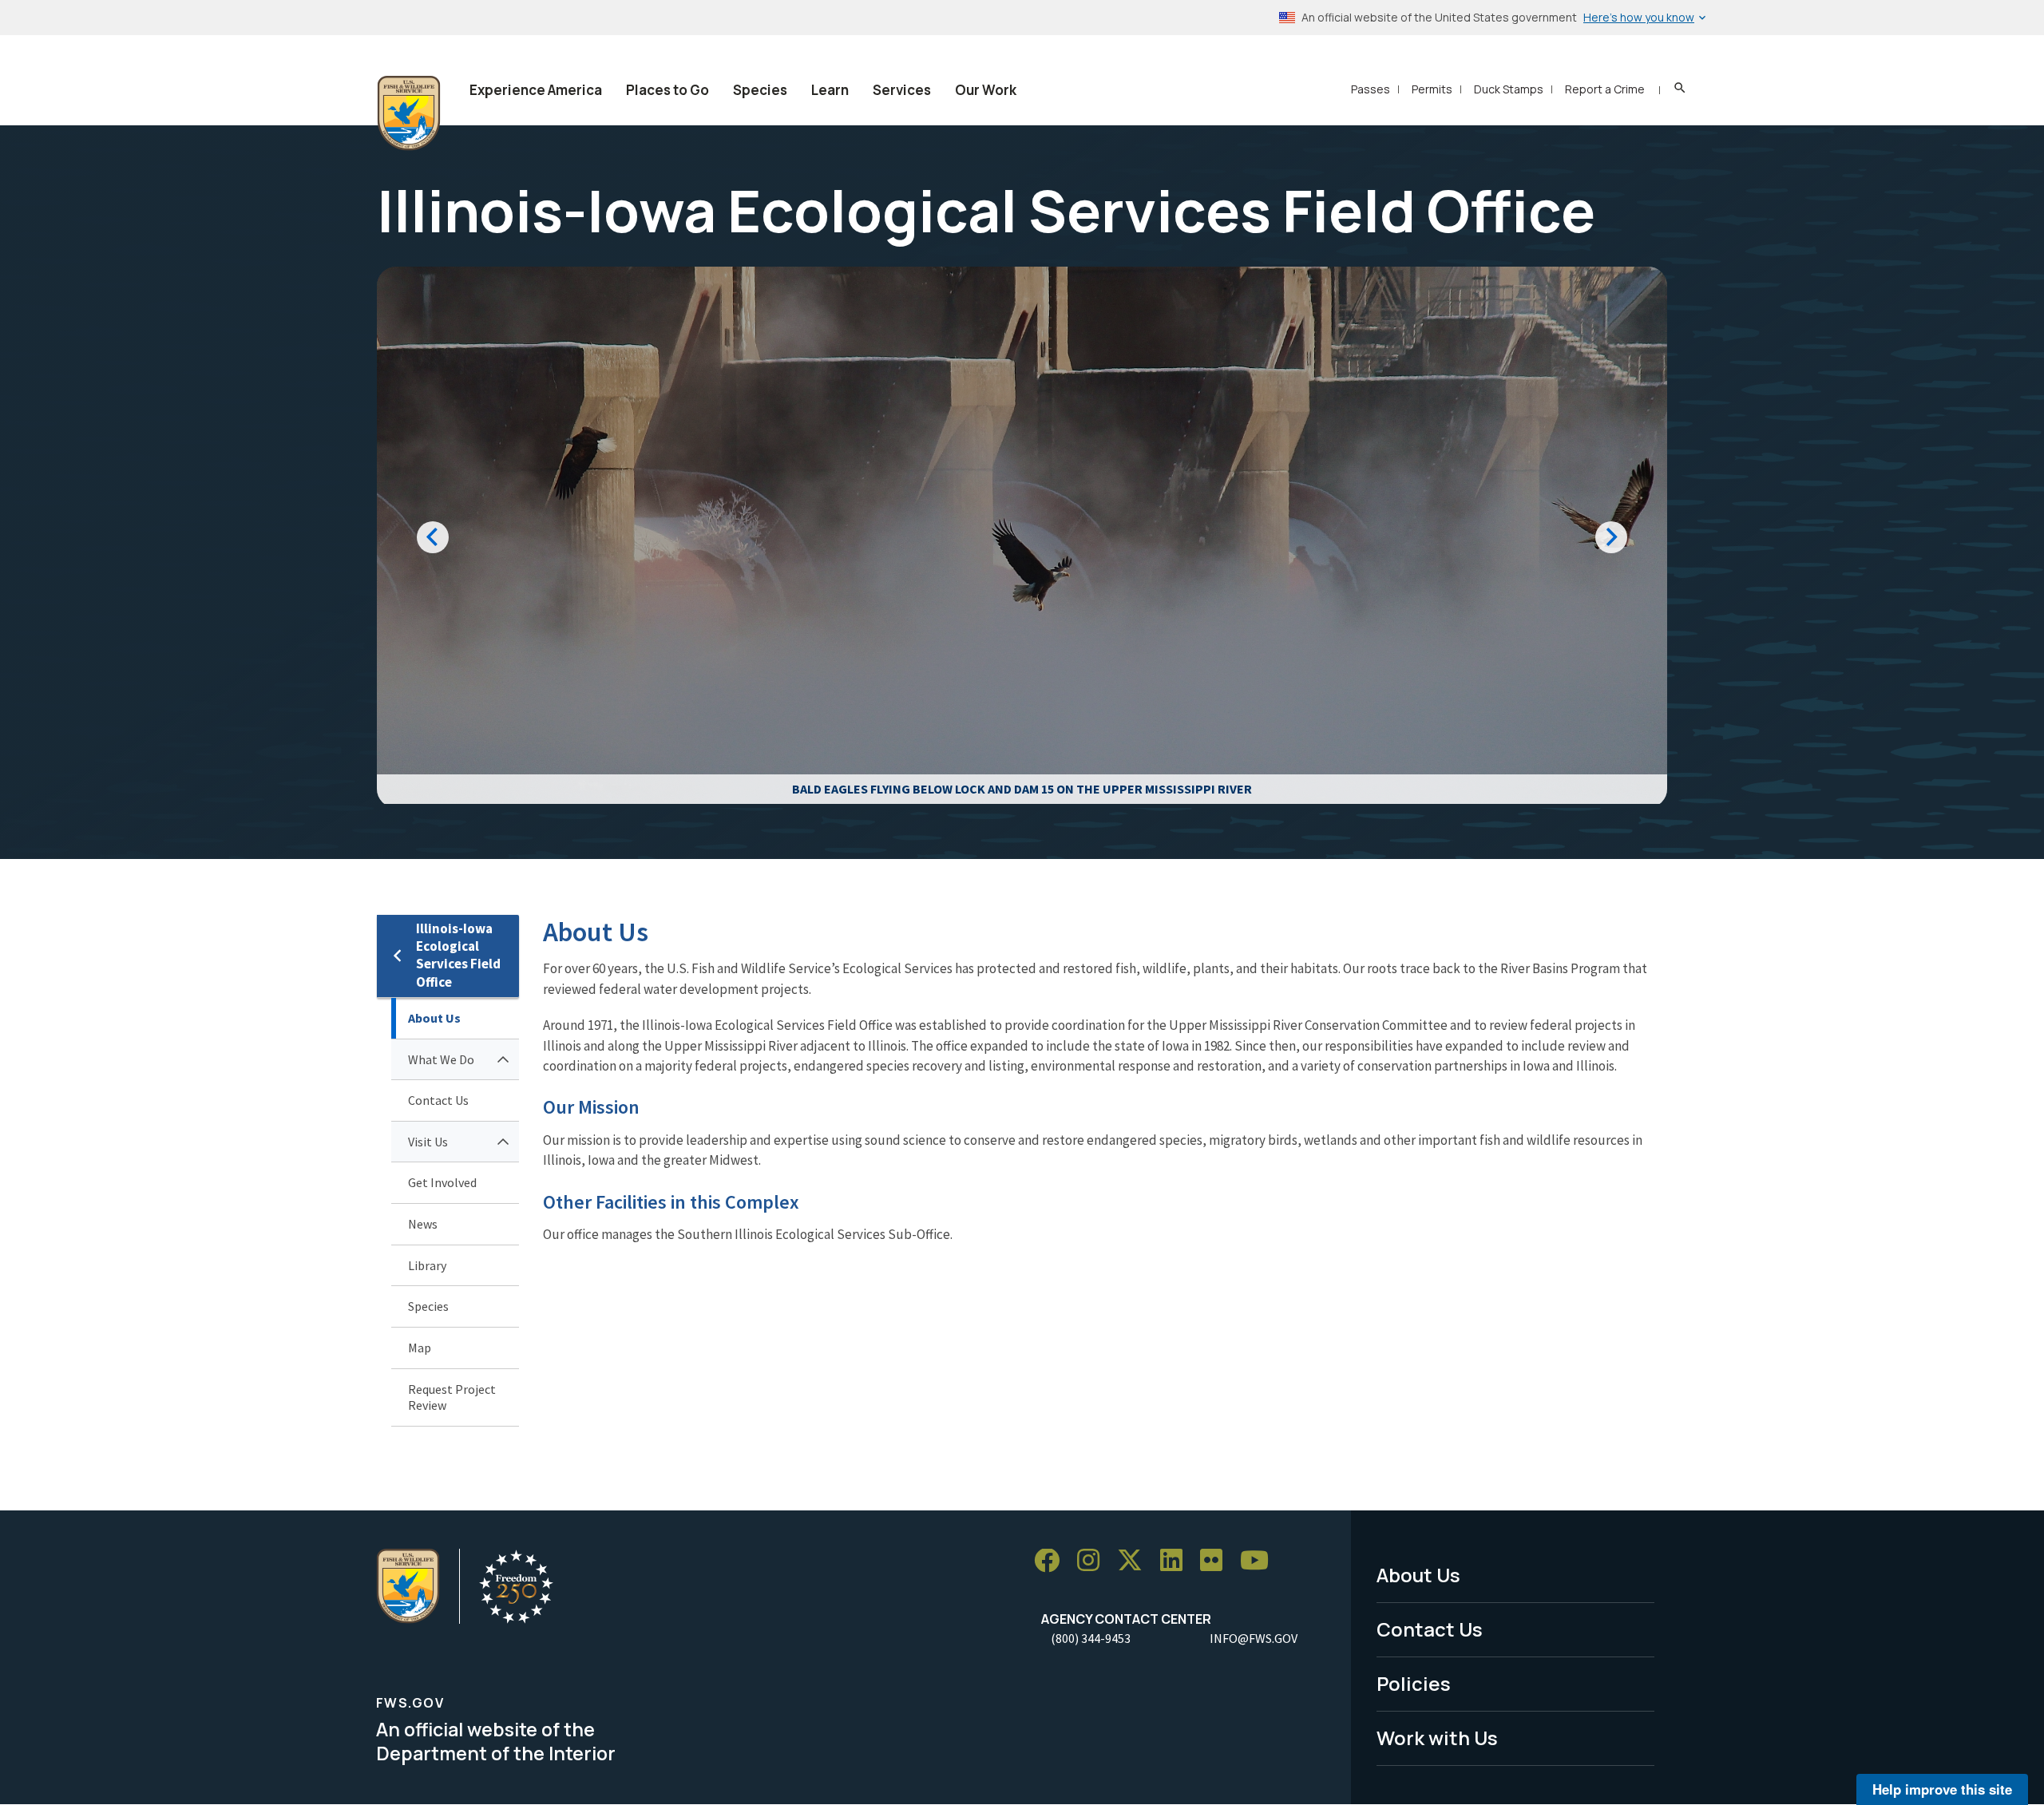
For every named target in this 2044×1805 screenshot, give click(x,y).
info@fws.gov (1254, 1638)
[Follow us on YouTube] (1260, 1561)
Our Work (986, 90)
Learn (830, 90)
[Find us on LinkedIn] (1177, 1561)
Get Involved (442, 1182)
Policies (1414, 1683)
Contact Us (438, 1100)
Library (427, 1265)
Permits (1432, 89)
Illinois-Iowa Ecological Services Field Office (458, 955)
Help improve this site (1942, 1789)
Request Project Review (452, 1397)
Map (420, 1348)
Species (760, 90)
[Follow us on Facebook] (1052, 1561)
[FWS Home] (409, 113)
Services (902, 90)
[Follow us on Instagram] (1094, 1561)
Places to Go (667, 90)
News (423, 1224)
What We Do (441, 1059)
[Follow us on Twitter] (1135, 1561)
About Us (434, 1018)
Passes (1371, 89)
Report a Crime (1605, 89)
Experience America (536, 90)
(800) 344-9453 (1091, 1638)
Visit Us (428, 1142)
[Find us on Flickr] (1217, 1561)
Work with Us (1437, 1738)
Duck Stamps (1509, 89)
